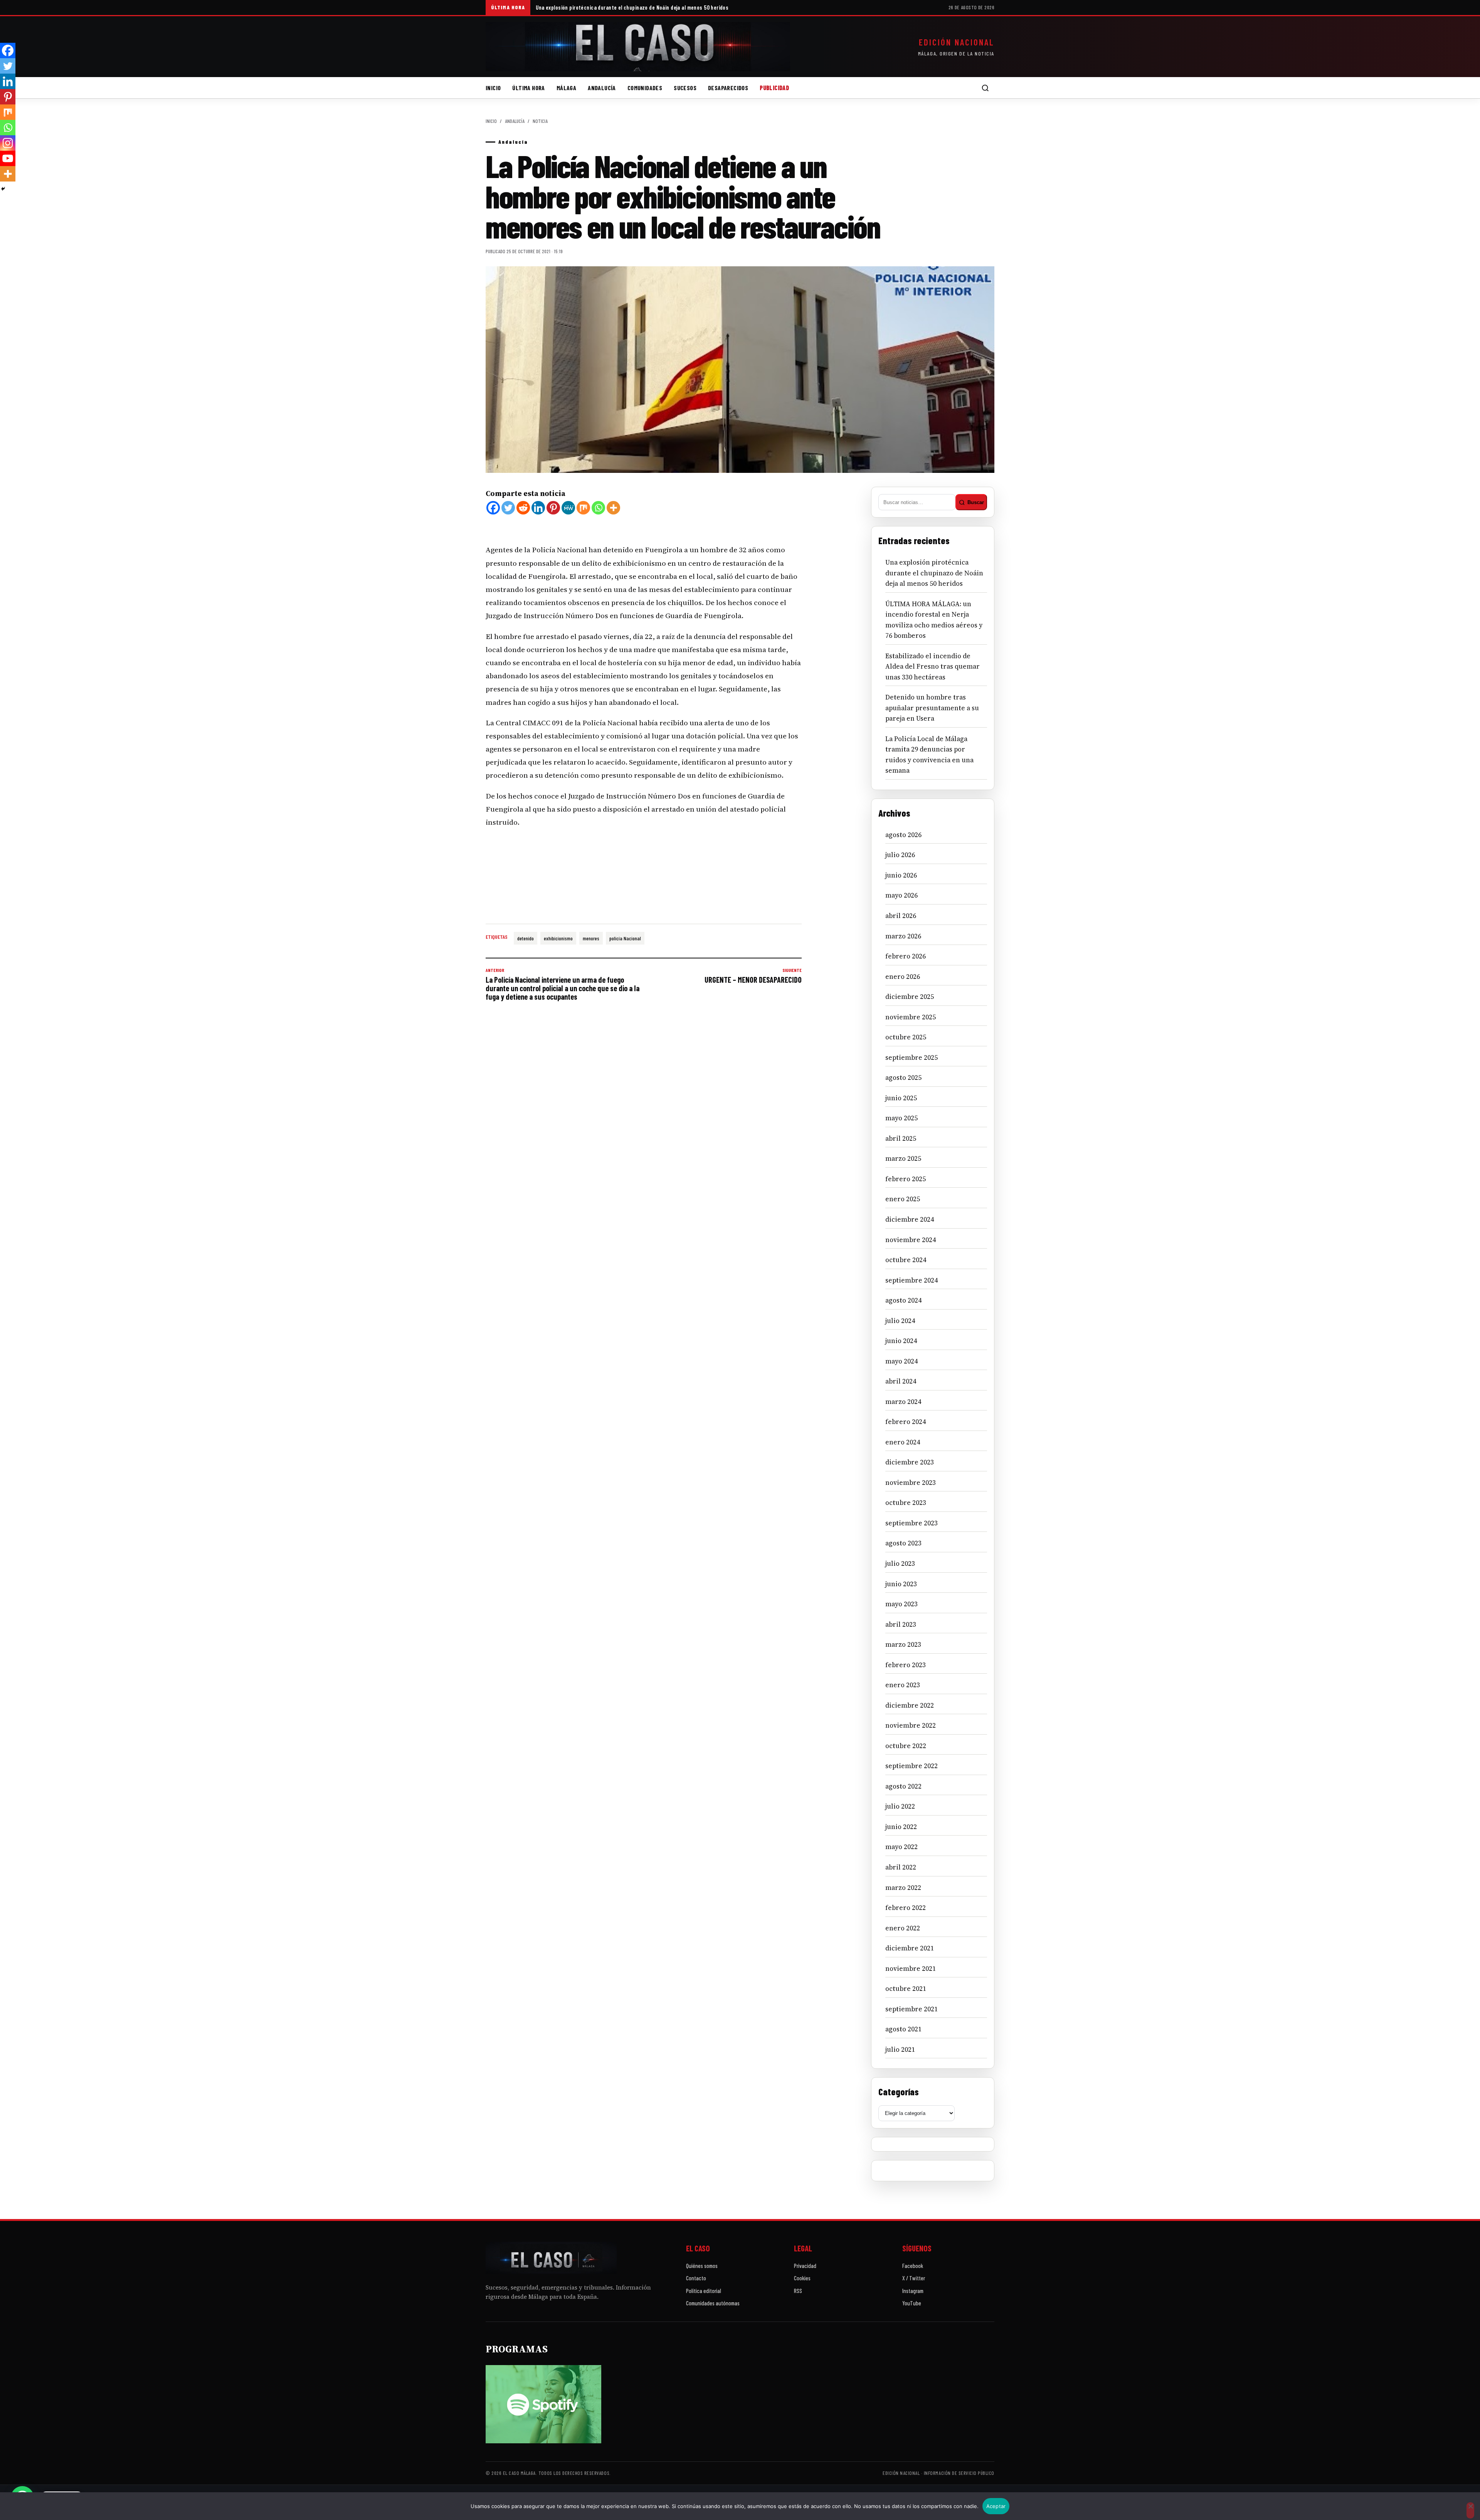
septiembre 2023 (912, 1523)
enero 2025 (903, 1199)
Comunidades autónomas (713, 2303)
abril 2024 (901, 1381)
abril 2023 (901, 1624)
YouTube (912, 2303)
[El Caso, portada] (638, 47)
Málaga (566, 88)
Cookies (802, 2278)
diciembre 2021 (910, 1948)
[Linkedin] (538, 508)
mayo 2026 (901, 895)
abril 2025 (901, 1138)
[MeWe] (568, 508)
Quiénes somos (702, 2266)
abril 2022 (901, 1867)
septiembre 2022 (912, 1766)
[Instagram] (8, 143)
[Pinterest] (553, 508)
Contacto (696, 2278)
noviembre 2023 (911, 1483)
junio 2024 (901, 1341)
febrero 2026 (906, 956)
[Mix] (583, 508)
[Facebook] (493, 508)
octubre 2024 (906, 1260)
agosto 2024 (903, 1300)
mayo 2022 (901, 1847)
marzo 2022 (903, 1888)
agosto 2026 (903, 835)
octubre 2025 (906, 1037)
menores (591, 938)
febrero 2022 (906, 1908)
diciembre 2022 (910, 1705)
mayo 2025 (901, 1118)
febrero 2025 (906, 1179)
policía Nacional (625, 938)
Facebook (913, 2266)
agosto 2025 (903, 1078)
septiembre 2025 (912, 1057)
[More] (613, 508)
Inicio (493, 88)
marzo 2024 (903, 1402)
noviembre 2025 (911, 1017)
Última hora (528, 88)
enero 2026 (903, 977)
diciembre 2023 (910, 1462)
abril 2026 (901, 916)
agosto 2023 (903, 1543)
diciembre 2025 (910, 997)
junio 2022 (901, 1827)
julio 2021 (900, 2049)
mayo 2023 (901, 1604)
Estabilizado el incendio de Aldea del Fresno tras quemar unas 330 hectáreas (933, 667)
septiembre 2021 (912, 2009)
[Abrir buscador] (985, 88)
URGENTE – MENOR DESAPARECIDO (753, 976)
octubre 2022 (906, 1746)
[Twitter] (508, 508)
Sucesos (685, 88)
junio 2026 (901, 875)
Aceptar (996, 2506)
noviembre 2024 (911, 1240)
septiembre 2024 (912, 1280)
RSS (798, 2291)
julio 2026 (900, 855)
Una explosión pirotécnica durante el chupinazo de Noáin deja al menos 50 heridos (632, 7)
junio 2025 (901, 1098)
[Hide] (3, 189)
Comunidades (645, 88)
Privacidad (805, 2266)
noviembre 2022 (911, 1725)
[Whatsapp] (598, 508)
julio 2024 (900, 1321)
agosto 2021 (903, 2029)
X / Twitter (914, 2278)
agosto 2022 (903, 1786)
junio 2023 (901, 1584)
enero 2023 (903, 1685)
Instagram (913, 2291)
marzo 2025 (903, 1158)
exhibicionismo (558, 938)
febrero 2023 (906, 1665)
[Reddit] (523, 508)
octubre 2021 (906, 1989)
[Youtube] (8, 158)
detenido (526, 938)
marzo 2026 (903, 936)
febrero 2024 (906, 1422)
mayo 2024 (901, 1361)
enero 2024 (903, 1442)
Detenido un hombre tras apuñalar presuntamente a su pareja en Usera (932, 708)
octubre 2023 (906, 1503)
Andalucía (602, 88)
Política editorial (704, 2291)
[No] (1470, 2510)
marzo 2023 (903, 1644)
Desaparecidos (728, 88)
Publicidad (774, 88)
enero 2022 (903, 1928)
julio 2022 (900, 1806)
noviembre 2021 (911, 1969)
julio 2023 (900, 1563)
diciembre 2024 (910, 1219)
